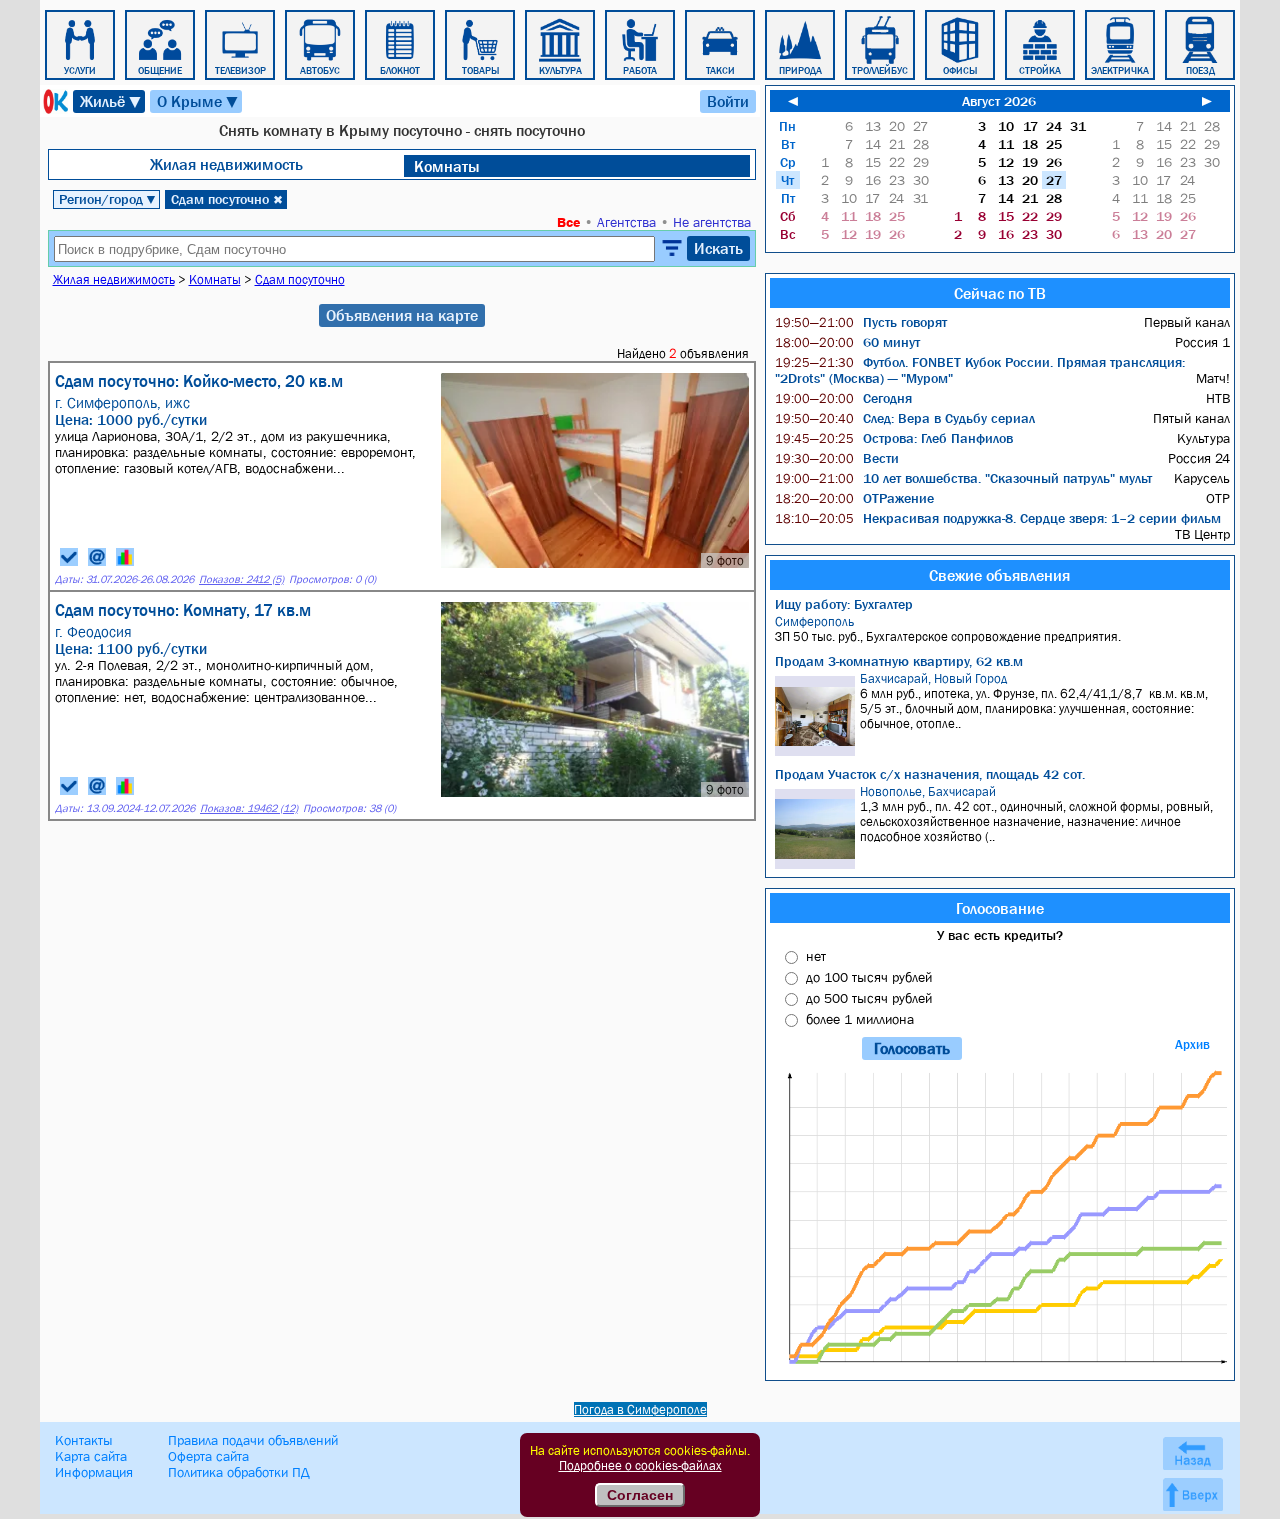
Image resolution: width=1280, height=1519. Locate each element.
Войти (728, 101)
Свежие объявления (999, 575)
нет (816, 956)
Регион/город (108, 199)
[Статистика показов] (125, 557)
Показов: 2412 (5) (241, 579)
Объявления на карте (402, 315)
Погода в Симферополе (640, 1409)
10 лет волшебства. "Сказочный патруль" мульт (963, 478)
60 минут (847, 342)
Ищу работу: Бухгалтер (844, 604)
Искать (718, 248)
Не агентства (712, 222)
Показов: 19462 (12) (249, 808)
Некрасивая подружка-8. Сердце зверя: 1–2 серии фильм (998, 518)
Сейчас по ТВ (1000, 293)
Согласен (640, 1495)
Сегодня (843, 398)
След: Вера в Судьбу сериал (905, 418)
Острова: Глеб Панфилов (894, 438)
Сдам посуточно (227, 199)
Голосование (1000, 908)
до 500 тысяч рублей (869, 998)
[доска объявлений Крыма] (54, 101)
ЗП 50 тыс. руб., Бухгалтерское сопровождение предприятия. (948, 629)
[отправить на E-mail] (97, 557)
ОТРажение (854, 498)
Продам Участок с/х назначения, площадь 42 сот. (930, 774)
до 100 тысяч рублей (869, 977)
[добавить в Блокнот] (69, 557)
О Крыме (198, 101)
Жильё (111, 101)
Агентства (626, 222)
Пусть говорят (861, 322)
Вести (837, 458)
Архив (1192, 1044)
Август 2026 (999, 101)
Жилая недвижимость (226, 164)
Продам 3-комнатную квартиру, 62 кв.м (899, 661)
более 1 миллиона (860, 1019)
